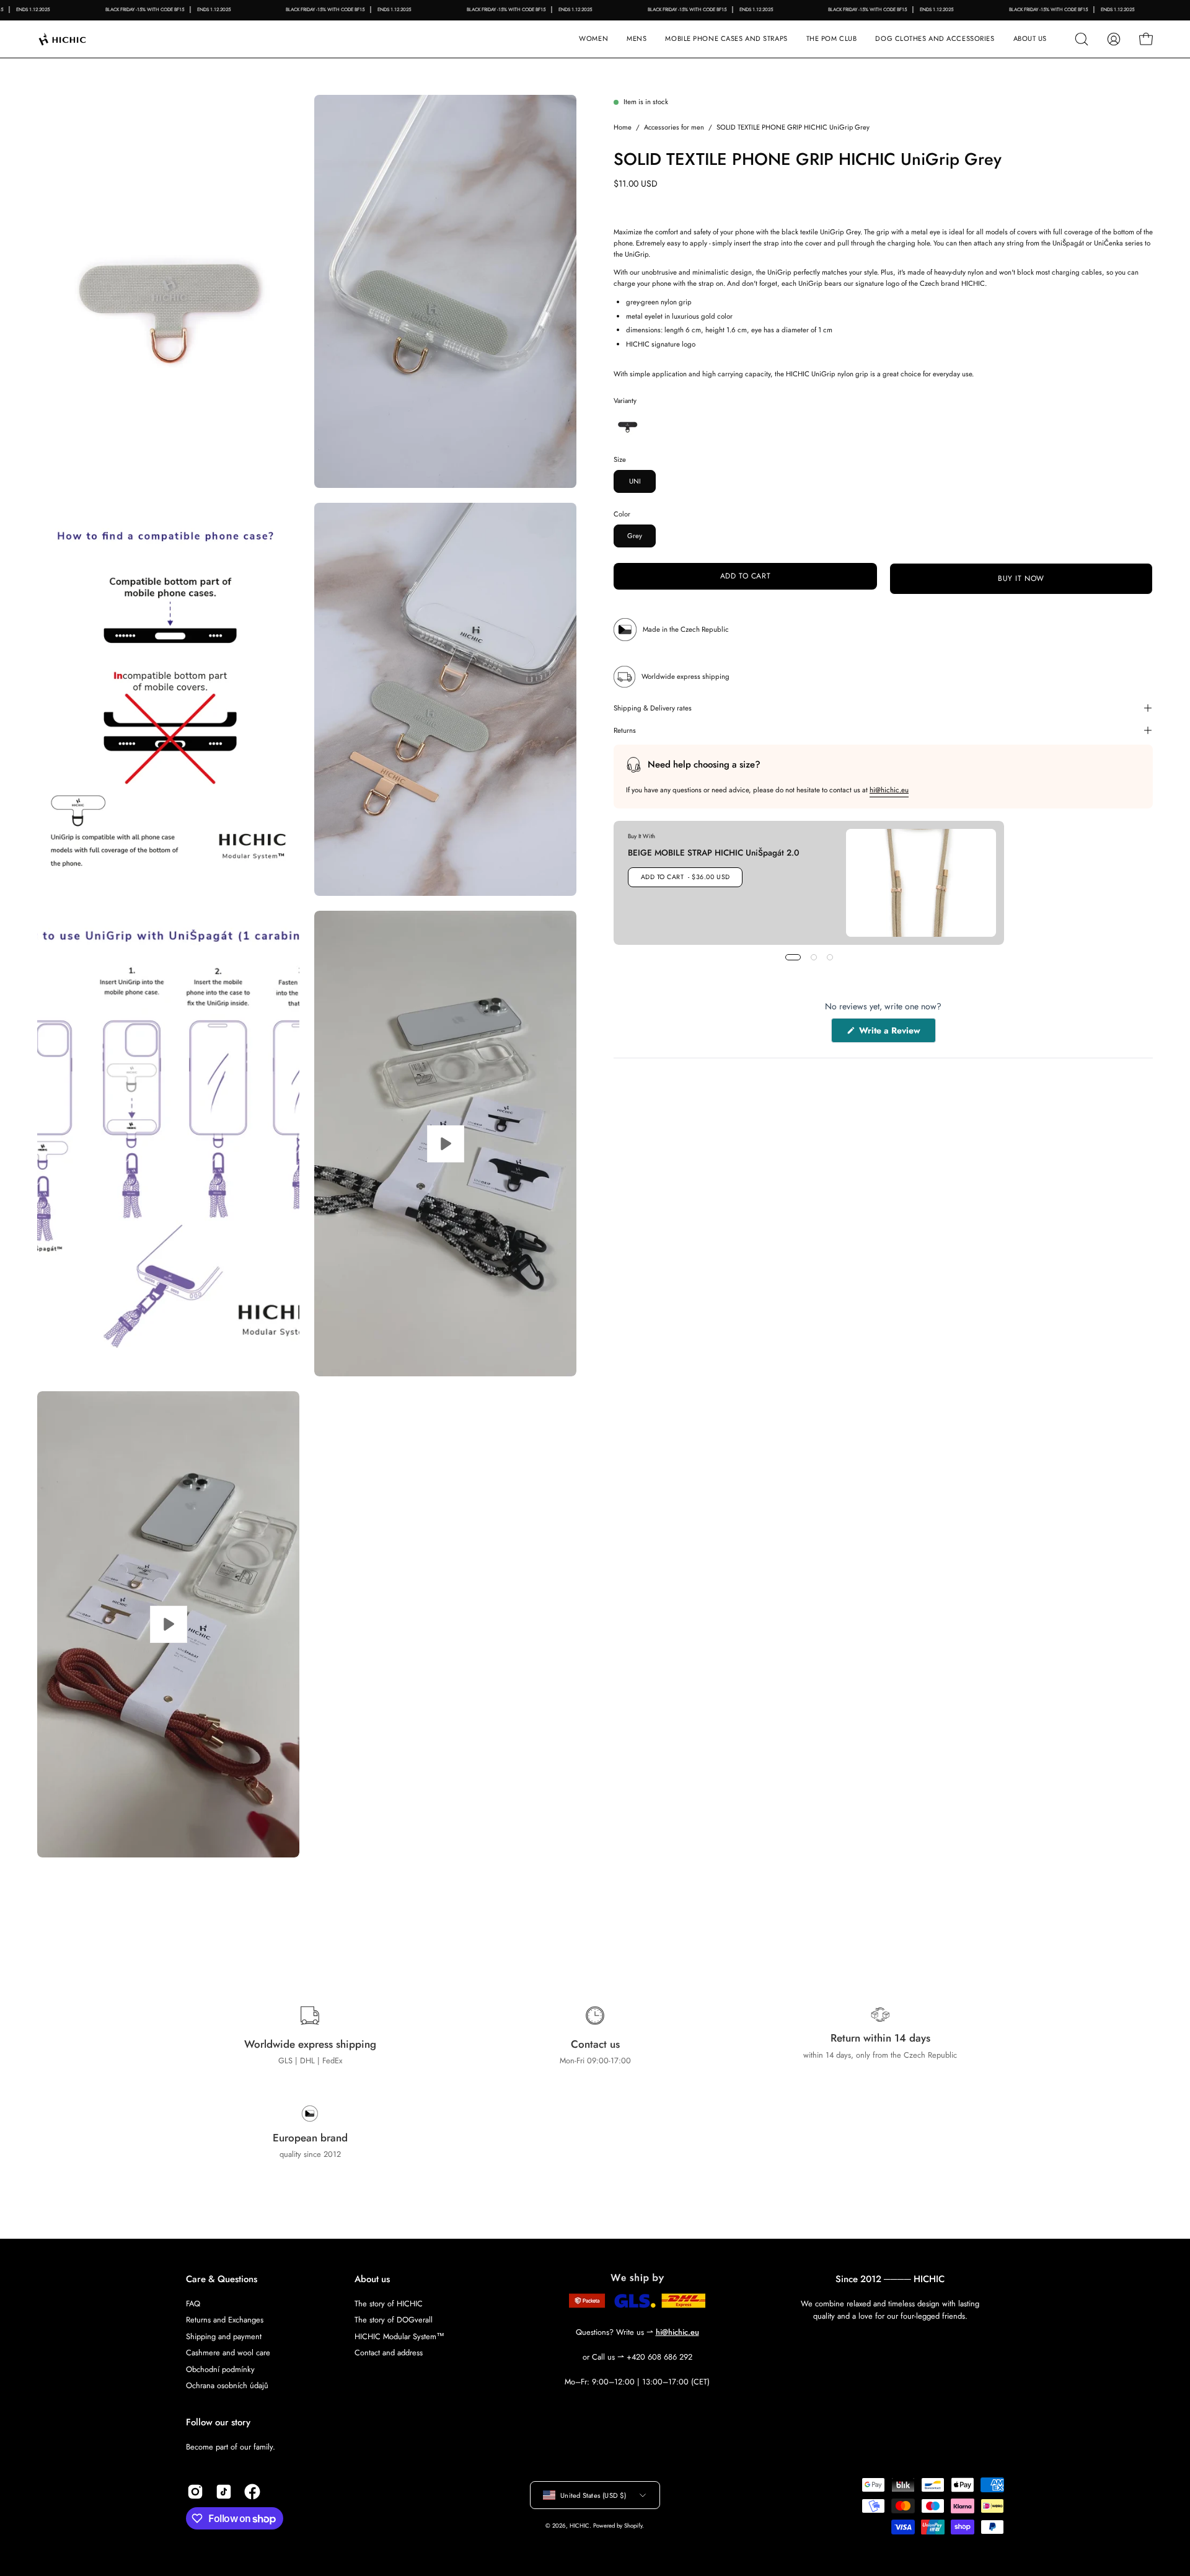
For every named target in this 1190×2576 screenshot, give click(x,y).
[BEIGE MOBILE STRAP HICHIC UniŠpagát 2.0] (921, 883)
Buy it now (1021, 578)
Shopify (633, 2526)
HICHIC (580, 2526)
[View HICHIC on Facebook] (252, 2492)
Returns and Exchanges (225, 2320)
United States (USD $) (593, 2495)
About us (372, 2279)
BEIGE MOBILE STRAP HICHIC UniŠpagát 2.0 (714, 852)
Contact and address (389, 2352)
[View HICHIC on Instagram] (195, 2492)
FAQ (193, 2304)
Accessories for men (674, 127)
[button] (726, 39)
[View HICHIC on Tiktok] (224, 2492)
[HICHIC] (77, 39)
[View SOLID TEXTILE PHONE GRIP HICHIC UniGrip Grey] (445, 1144)
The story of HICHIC (389, 2304)
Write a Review (896, 1033)
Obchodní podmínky (220, 2369)
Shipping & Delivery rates (653, 708)
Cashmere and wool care (228, 2352)
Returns (625, 730)
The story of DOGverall (394, 2320)
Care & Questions (222, 2279)
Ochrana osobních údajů (227, 2385)
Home (623, 127)
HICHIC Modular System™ (399, 2336)
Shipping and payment (224, 2336)
